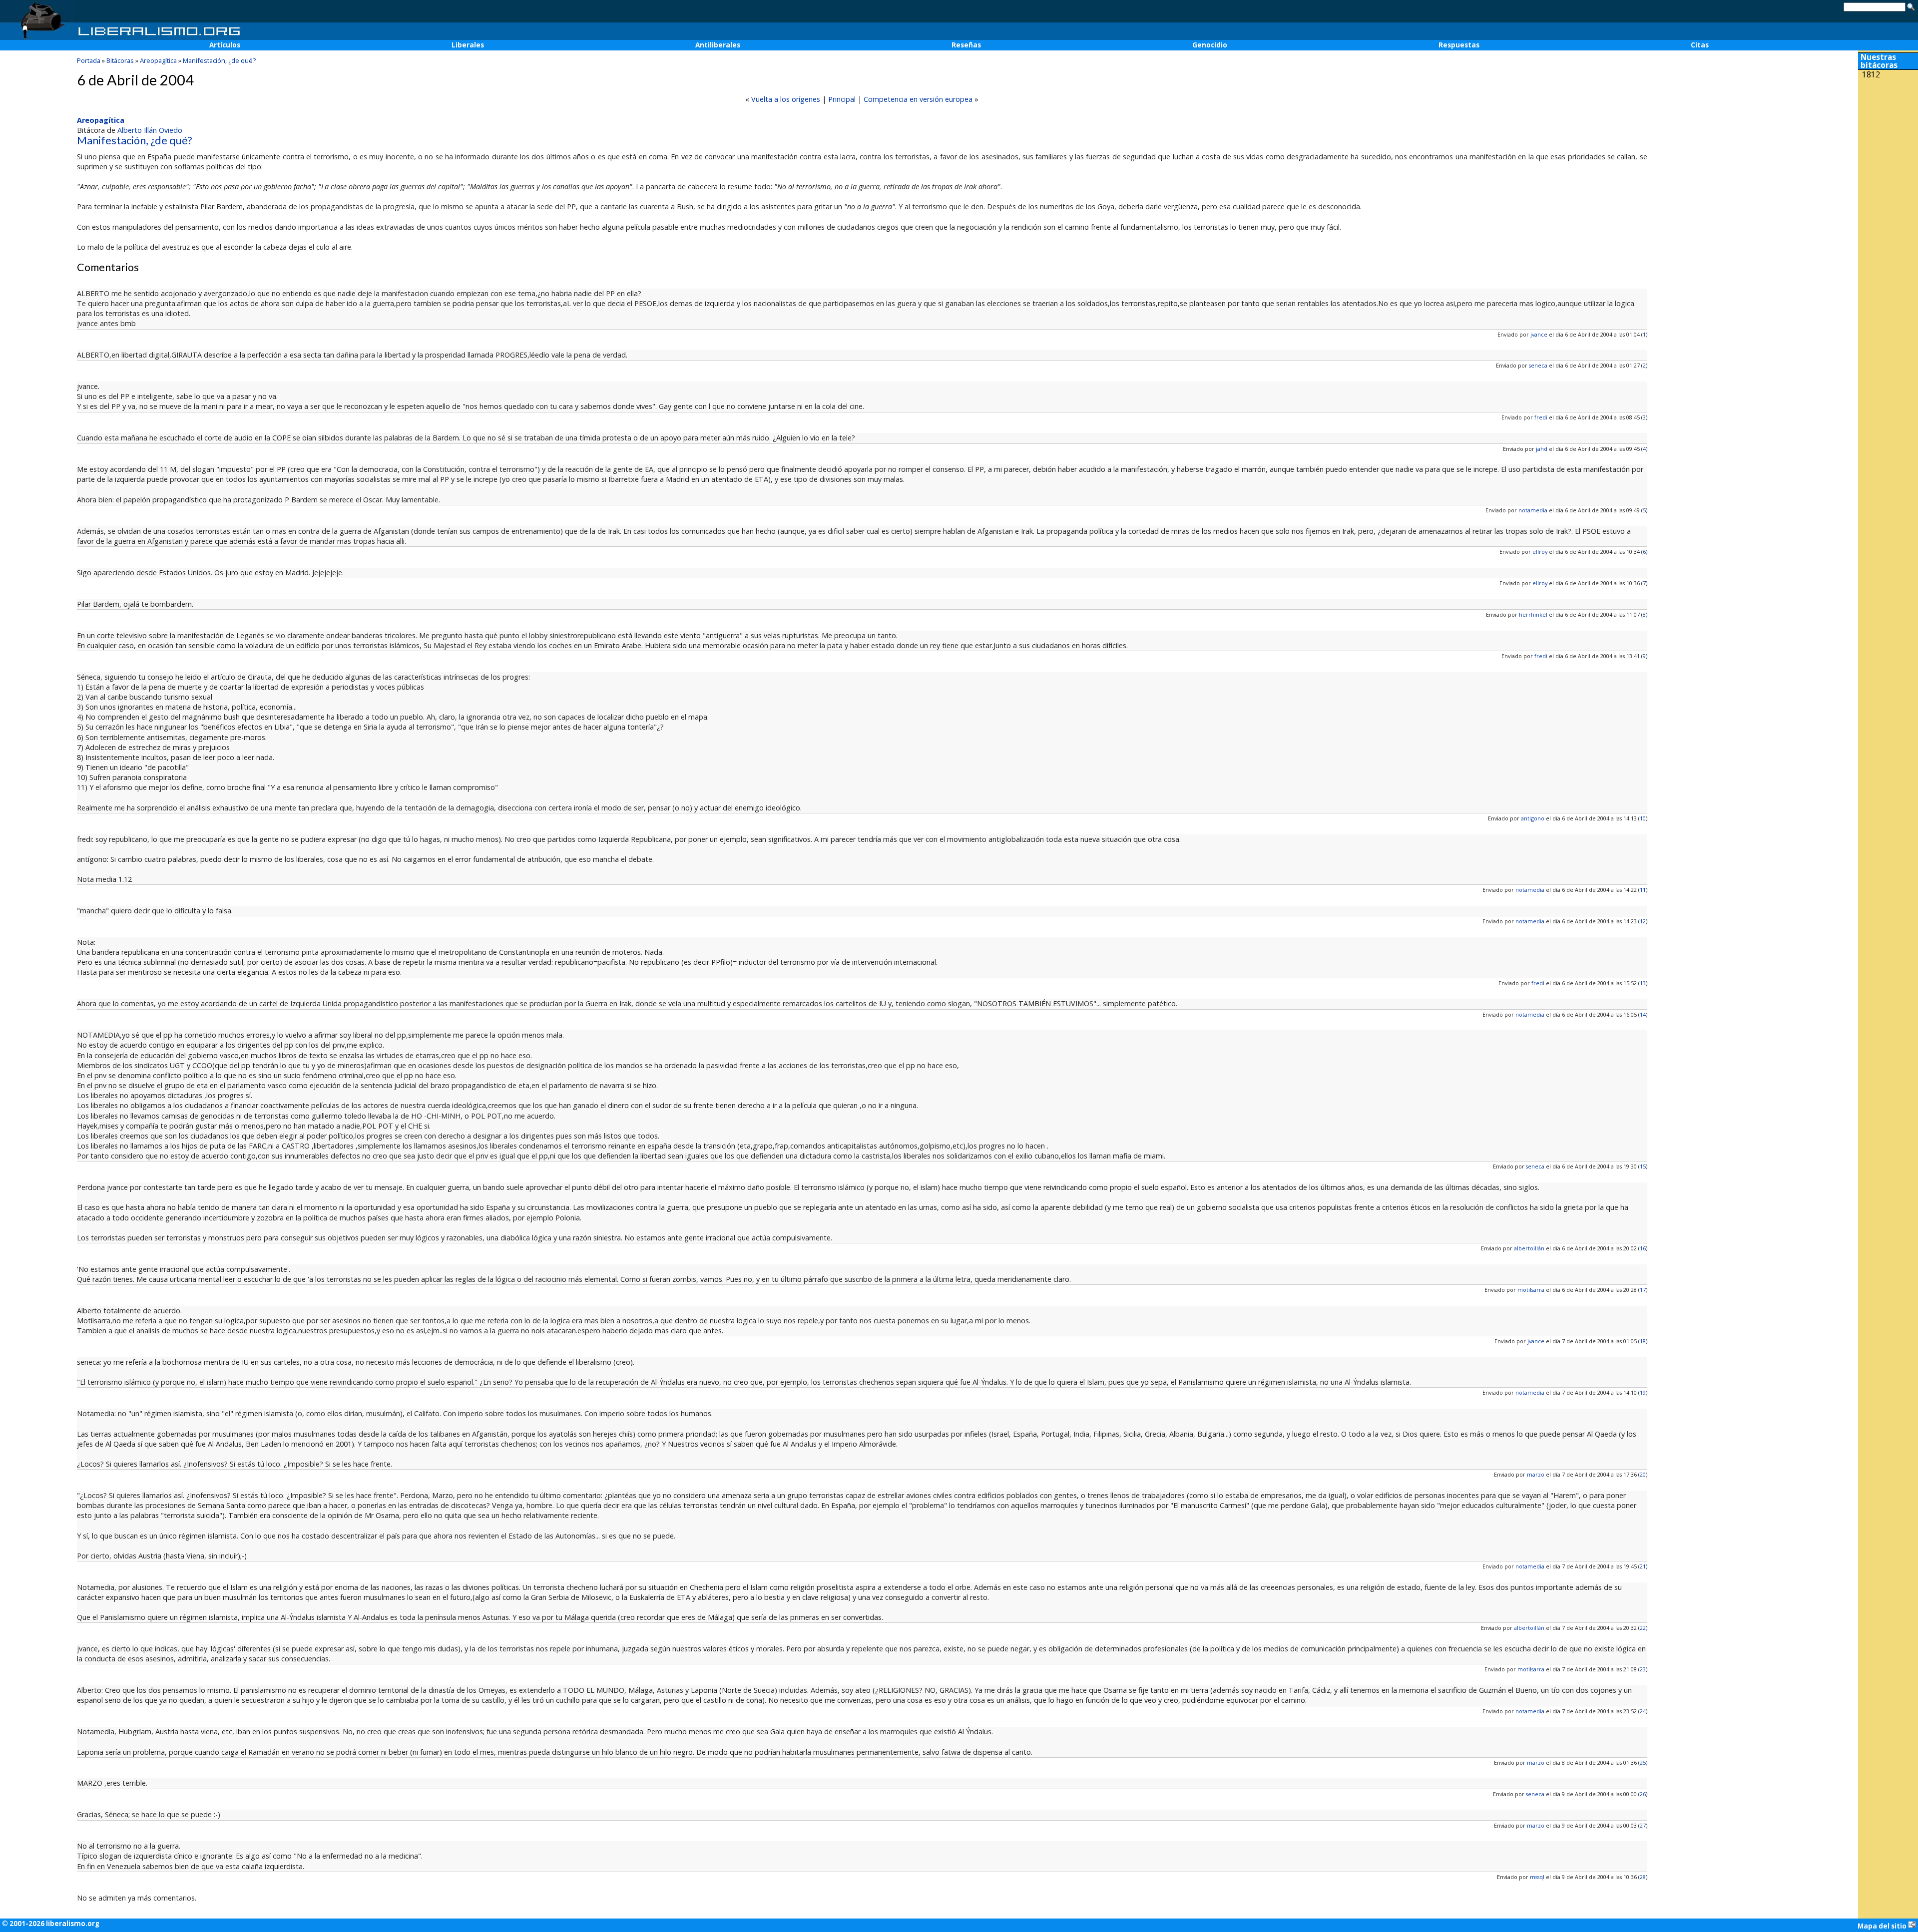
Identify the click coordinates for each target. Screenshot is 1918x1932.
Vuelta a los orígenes (786, 99)
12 (1643, 921)
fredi (1541, 417)
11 (1643, 890)
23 (1643, 1669)
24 (1643, 1711)
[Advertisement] (1888, 149)
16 (1643, 1248)
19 (1643, 1392)
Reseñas (966, 45)
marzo (1536, 1474)
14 (1643, 1014)
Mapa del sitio (1883, 1926)
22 (1643, 1628)
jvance (1539, 334)
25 (1643, 1762)
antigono (1533, 818)
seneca (1538, 365)
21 (1643, 1566)
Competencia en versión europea (918, 99)
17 (1643, 1290)
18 (1643, 1341)
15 (1643, 1166)
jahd (1542, 449)
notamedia (1533, 510)
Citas (1700, 45)
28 (1643, 1877)
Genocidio (1210, 45)
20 (1643, 1474)
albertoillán (1529, 1248)
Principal (842, 99)
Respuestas (1459, 45)
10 (1643, 818)
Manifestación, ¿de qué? (219, 60)
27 (1643, 1825)
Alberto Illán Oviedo (150, 130)
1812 (1871, 75)
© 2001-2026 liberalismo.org (51, 1924)
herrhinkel (1533, 614)
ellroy (1540, 552)
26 (1643, 1794)
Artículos (225, 45)
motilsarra (1531, 1290)
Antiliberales (718, 45)
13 (1643, 983)
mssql (1537, 1877)
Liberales (468, 45)
